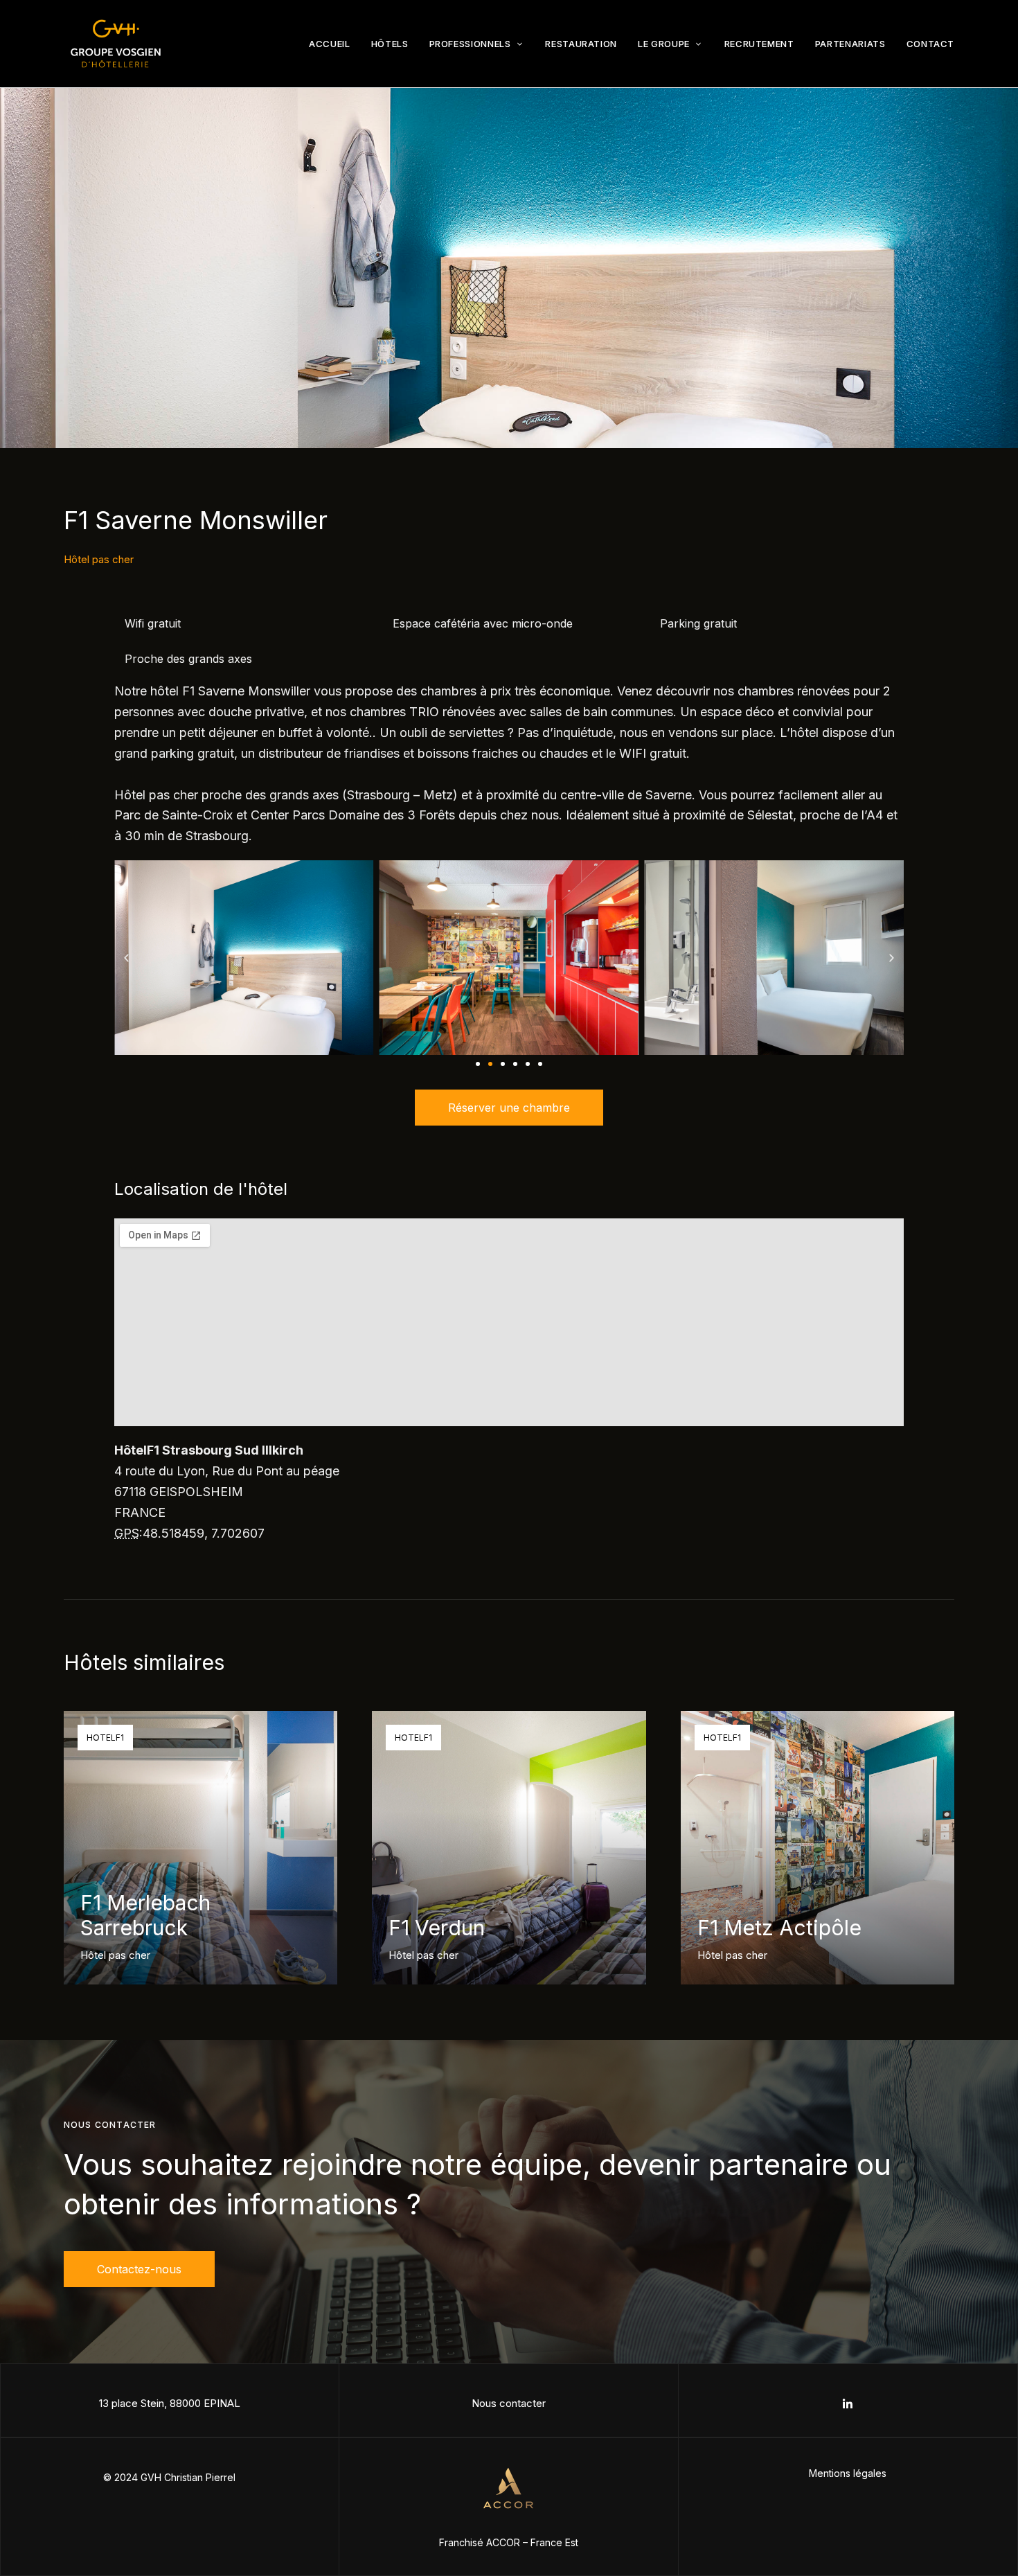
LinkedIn (848, 2404)
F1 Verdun (437, 1928)
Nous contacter (509, 2403)
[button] (126, 958)
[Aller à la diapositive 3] (503, 1064)
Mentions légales (848, 2473)
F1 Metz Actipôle (779, 1928)
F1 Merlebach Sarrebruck (145, 1915)
